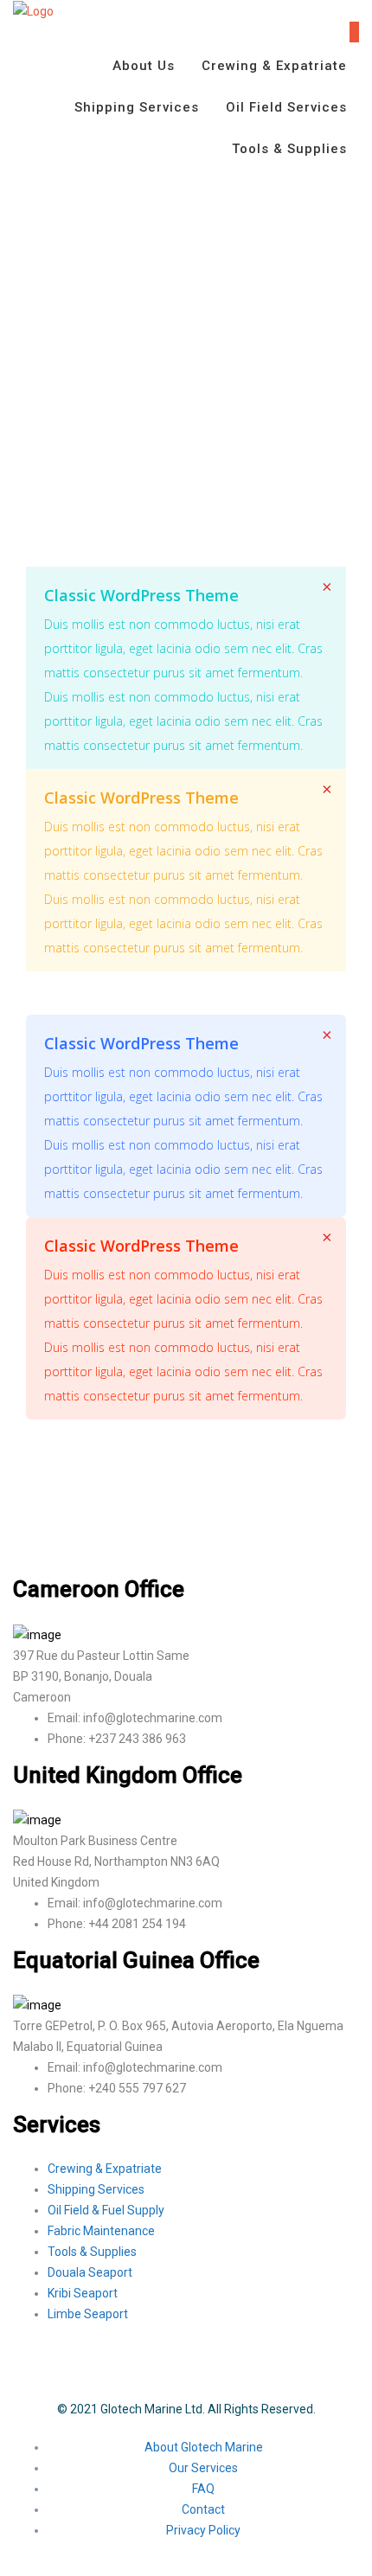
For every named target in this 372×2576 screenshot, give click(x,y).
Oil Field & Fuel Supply (106, 2210)
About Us (144, 66)
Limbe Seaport (88, 2314)
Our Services (203, 2468)
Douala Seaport (90, 2272)
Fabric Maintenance (101, 2231)
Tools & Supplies (289, 149)
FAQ (203, 2489)
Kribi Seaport (83, 2293)
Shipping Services (137, 107)
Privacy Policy (203, 2530)
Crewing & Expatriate (274, 66)
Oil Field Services (286, 107)
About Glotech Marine (204, 2447)
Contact (203, 2509)
